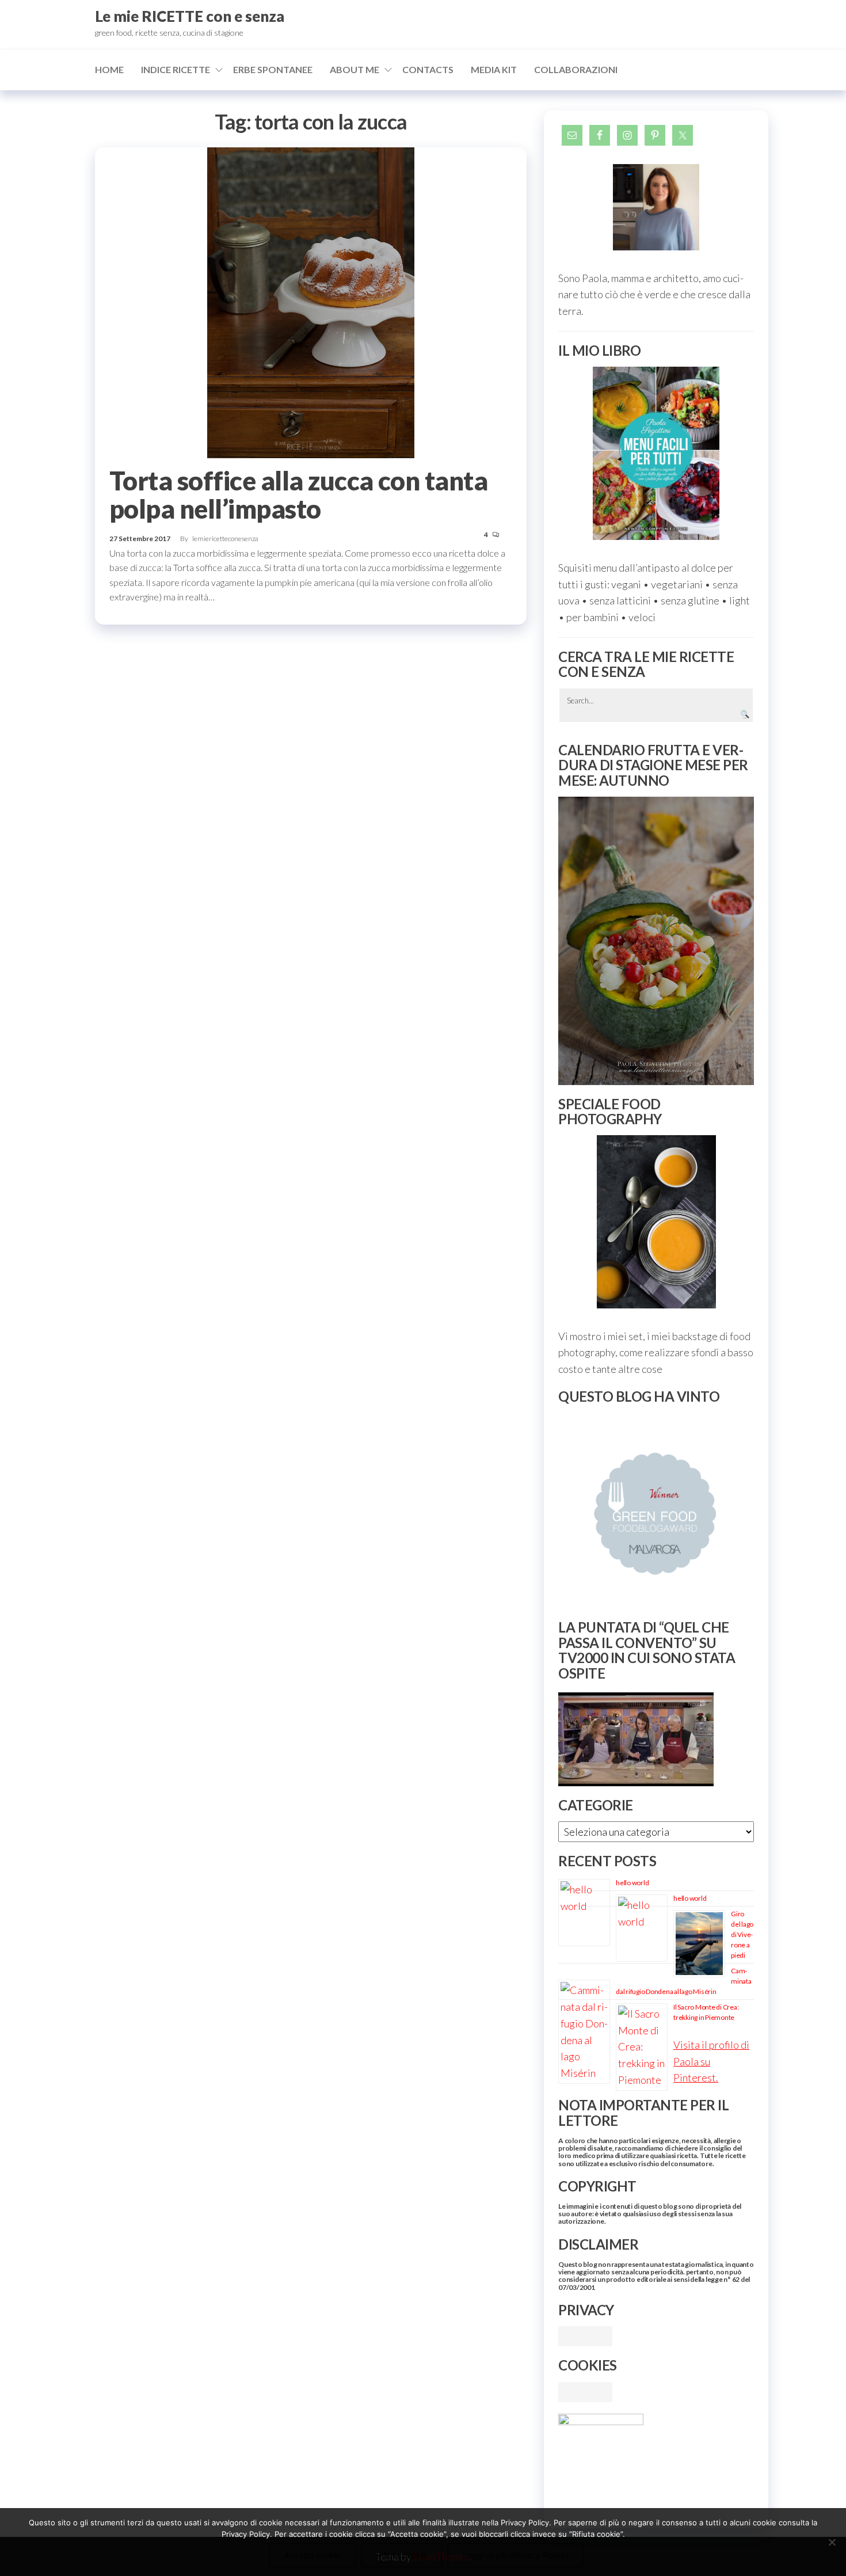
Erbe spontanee (273, 69)
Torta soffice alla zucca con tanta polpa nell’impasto (298, 495)
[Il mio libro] (656, 453)
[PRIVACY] (585, 2335)
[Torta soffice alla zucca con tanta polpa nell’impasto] (311, 302)
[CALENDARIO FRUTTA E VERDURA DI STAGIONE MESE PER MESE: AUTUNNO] (656, 941)
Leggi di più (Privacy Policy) (515, 2555)
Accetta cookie (313, 2555)
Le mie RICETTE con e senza (190, 16)
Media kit (494, 69)
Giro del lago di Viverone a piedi (742, 1934)
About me (355, 69)
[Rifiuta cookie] (832, 2542)
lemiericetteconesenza (225, 539)
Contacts (428, 69)
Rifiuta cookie (402, 2555)
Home (109, 69)
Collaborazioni (576, 69)
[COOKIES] (585, 2391)
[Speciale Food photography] (656, 1222)
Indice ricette (176, 69)
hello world (632, 1883)
